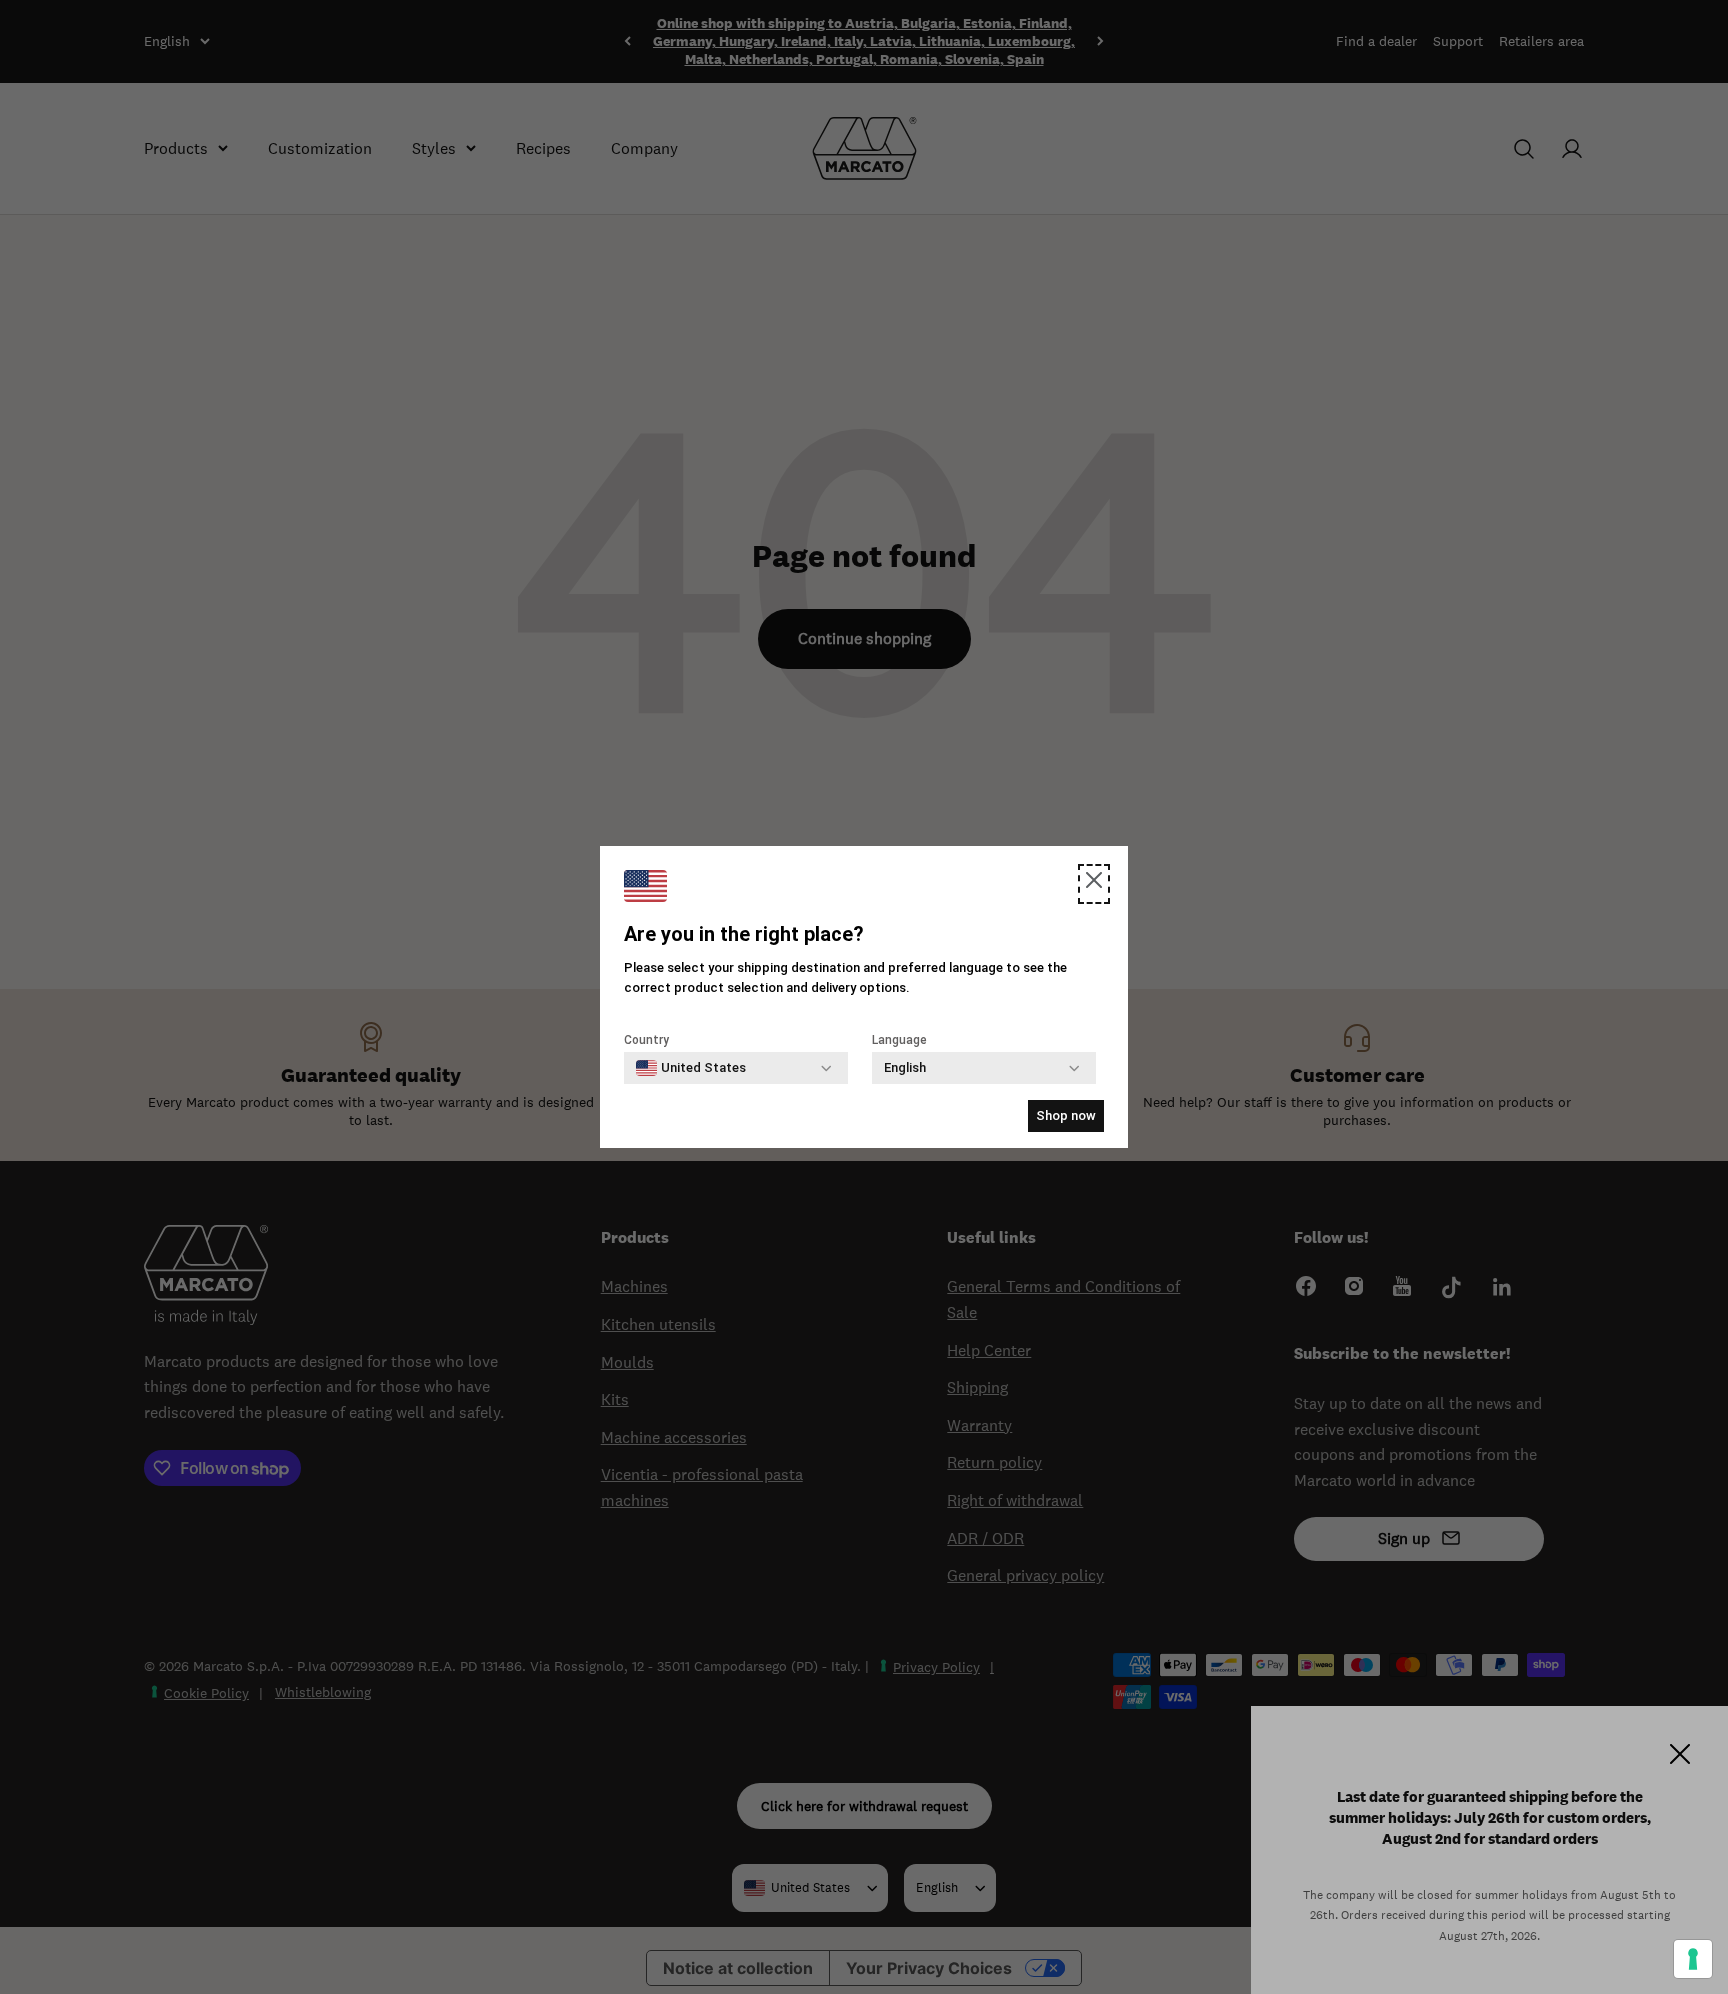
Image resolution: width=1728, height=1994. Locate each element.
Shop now (1066, 1115)
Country (646, 1040)
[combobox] (691, 1068)
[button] (1094, 884)
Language (899, 1040)
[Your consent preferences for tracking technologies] (1693, 1959)
